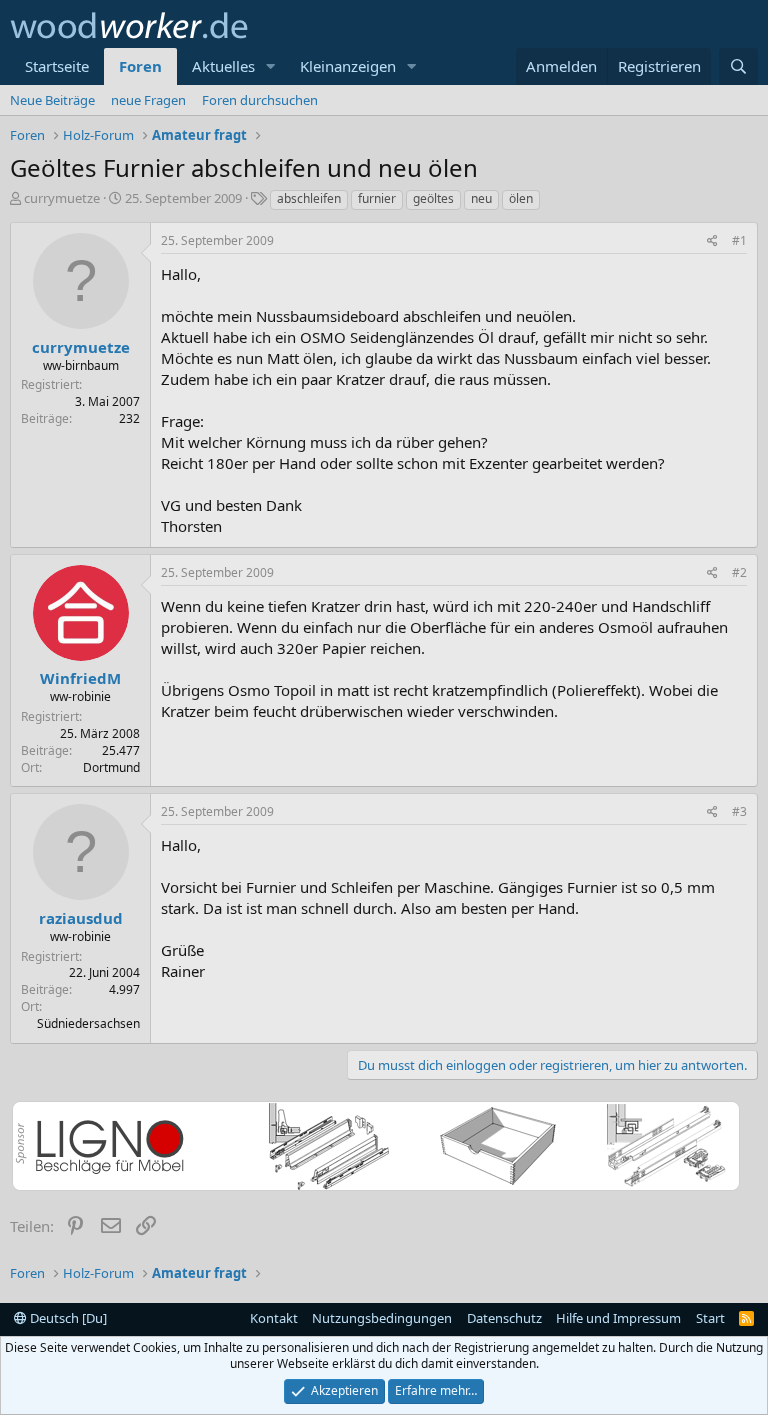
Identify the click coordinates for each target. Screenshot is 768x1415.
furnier (377, 198)
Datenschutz (504, 1318)
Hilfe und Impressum (618, 1318)
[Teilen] (712, 241)
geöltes (433, 198)
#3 (739, 811)
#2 (739, 572)
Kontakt (274, 1318)
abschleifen (309, 198)
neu (481, 198)
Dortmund (111, 767)
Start (710, 1318)
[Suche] (738, 66)
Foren (140, 66)
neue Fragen (148, 100)
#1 (739, 240)
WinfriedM (80, 678)
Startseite (57, 66)
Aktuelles (223, 66)
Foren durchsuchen (260, 100)
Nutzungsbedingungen (382, 1318)
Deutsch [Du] (67, 1318)
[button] (271, 66)
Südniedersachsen (88, 1023)
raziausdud (81, 918)
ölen (521, 198)
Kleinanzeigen (348, 66)
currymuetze (62, 198)
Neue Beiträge (52, 100)
